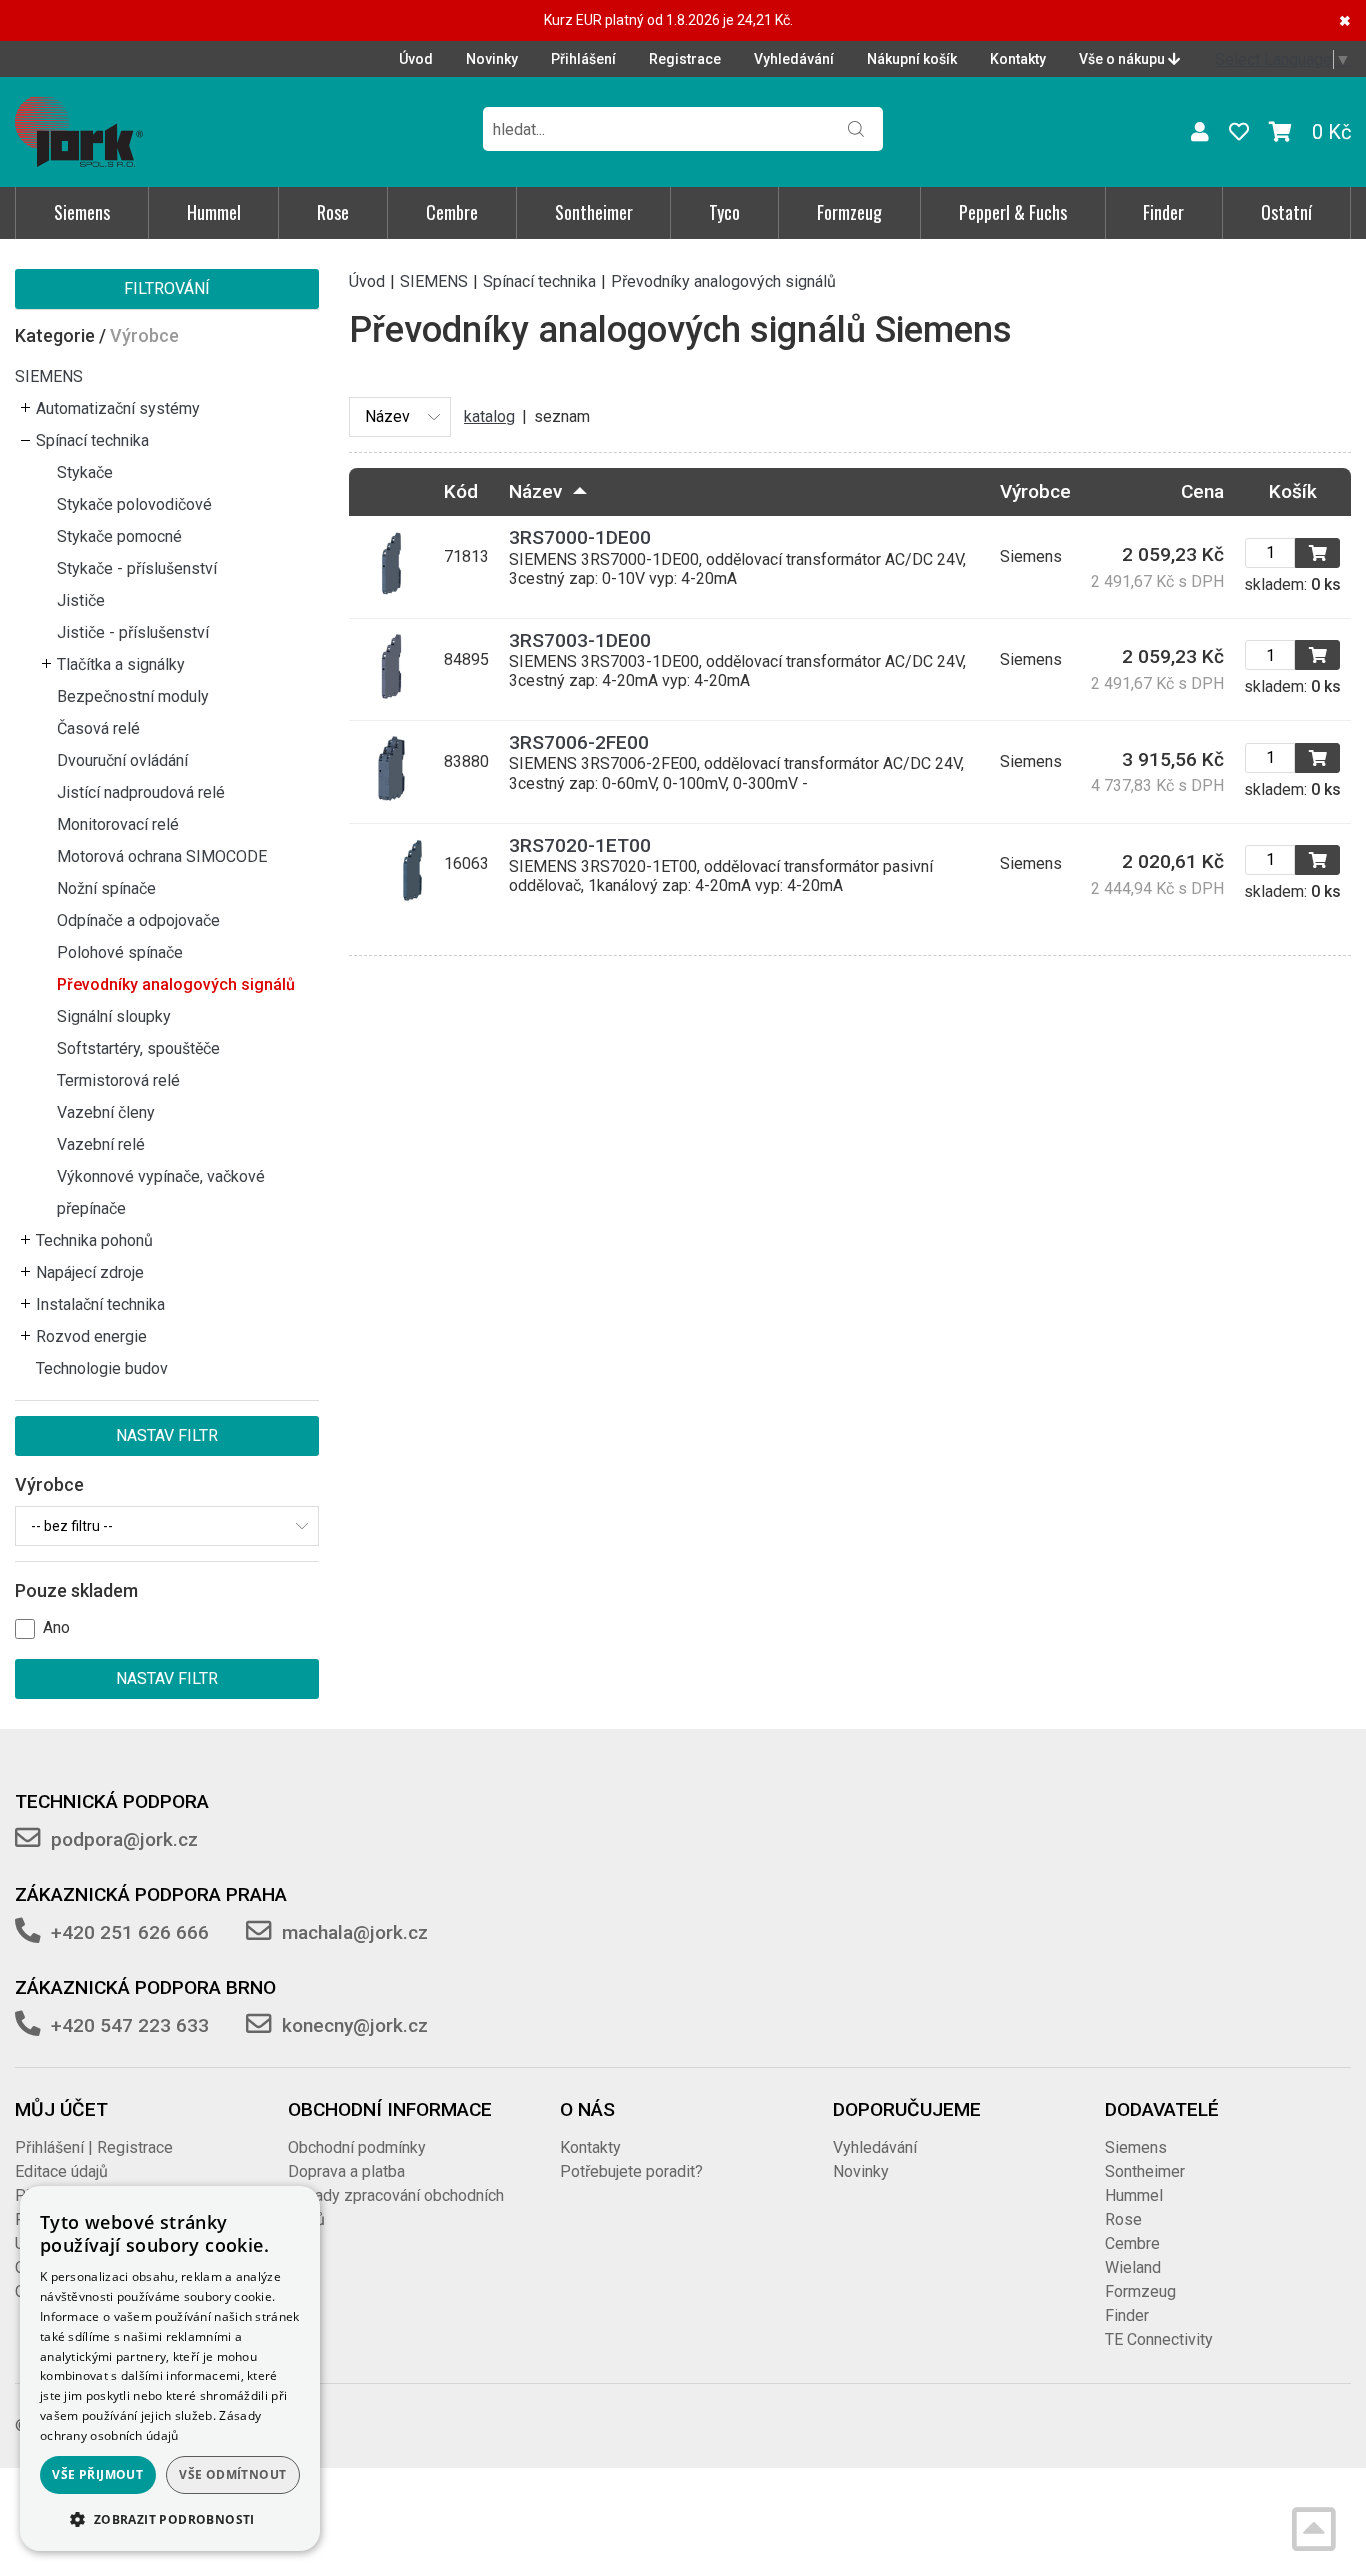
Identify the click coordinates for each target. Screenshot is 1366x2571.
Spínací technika (92, 440)
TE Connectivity (1159, 2339)
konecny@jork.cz (355, 2025)
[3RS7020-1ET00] (391, 897)
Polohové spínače (120, 952)
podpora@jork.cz (124, 1839)
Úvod (416, 59)
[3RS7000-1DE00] (391, 590)
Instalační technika (100, 1304)
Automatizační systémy (118, 408)
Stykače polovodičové (134, 504)
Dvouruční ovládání (122, 760)
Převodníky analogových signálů (176, 984)
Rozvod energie (91, 1336)
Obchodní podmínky (357, 2147)
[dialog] (170, 2368)
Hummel (214, 212)
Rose (333, 212)
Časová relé (98, 728)
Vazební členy (106, 1112)
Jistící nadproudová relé (141, 792)
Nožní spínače (106, 888)
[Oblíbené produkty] (1239, 132)
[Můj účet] (1200, 132)
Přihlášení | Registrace (94, 2147)
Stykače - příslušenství (137, 568)
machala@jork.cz (355, 1932)
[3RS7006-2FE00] (391, 795)
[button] (170, 2519)
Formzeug (849, 212)
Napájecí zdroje (90, 1272)
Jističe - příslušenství (133, 632)
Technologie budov (102, 1368)
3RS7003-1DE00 (580, 640)
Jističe (81, 600)
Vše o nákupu (1123, 59)
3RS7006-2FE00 (579, 742)
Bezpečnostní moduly (133, 696)
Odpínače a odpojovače (138, 920)
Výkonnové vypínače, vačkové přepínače (161, 1192)
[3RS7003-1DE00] (391, 693)
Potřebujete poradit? (631, 2171)
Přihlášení (583, 59)
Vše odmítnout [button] (232, 2474)
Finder (1163, 212)
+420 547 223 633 (130, 2025)
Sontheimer (594, 212)
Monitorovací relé (118, 824)
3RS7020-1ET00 (580, 845)
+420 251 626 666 (130, 1932)
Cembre (452, 212)
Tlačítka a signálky (121, 664)
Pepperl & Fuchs (1013, 212)
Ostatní (1286, 212)
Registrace (685, 59)
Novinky (492, 59)
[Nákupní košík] (1280, 132)
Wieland (1133, 2267)
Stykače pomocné (119, 536)
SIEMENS (49, 376)
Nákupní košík (912, 59)
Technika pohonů (94, 1240)
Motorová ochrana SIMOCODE (162, 856)
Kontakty (1018, 59)
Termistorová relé (118, 1080)
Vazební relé (101, 1144)
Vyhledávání (794, 59)
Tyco (724, 212)
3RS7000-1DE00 (580, 537)
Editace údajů (61, 2171)
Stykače (85, 472)
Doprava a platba (346, 2171)
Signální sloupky (114, 1016)
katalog (489, 416)
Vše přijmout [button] (97, 2474)
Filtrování (167, 288)
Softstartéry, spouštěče (138, 1048)
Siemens (82, 212)
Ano (56, 1627)
